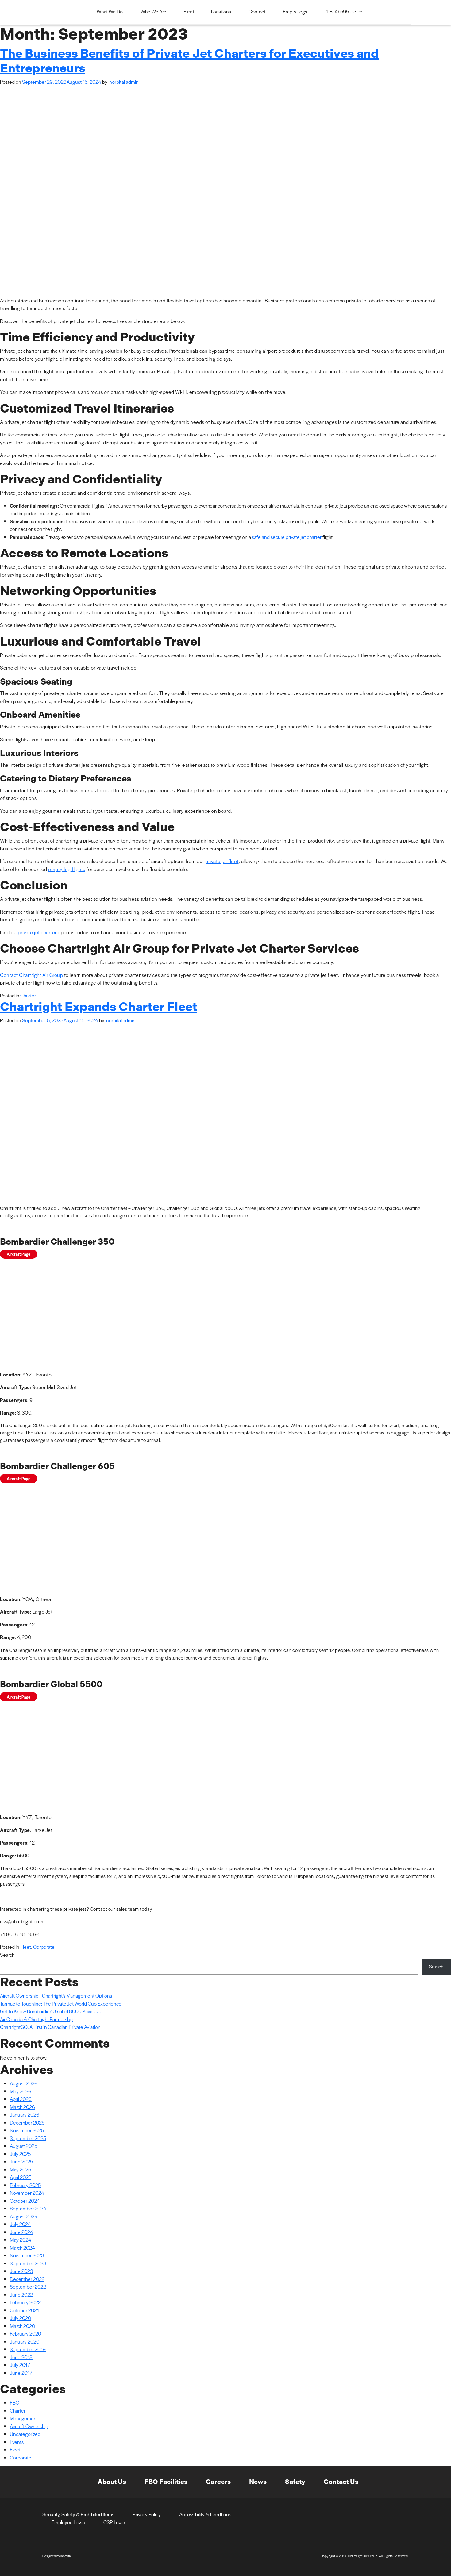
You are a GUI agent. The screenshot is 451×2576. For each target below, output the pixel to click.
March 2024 (22, 2248)
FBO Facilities (166, 2482)
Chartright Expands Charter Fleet (99, 1007)
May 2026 (21, 2091)
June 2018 (21, 2357)
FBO (15, 2403)
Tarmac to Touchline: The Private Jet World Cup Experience (61, 2004)
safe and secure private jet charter (287, 537)
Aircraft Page (19, 1254)
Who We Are (153, 12)
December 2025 (27, 2123)
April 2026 (21, 2099)
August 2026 (24, 2083)
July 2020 (20, 2318)
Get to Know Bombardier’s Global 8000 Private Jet (52, 2011)
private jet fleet (222, 861)
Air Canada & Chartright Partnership (37, 2019)
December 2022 (27, 2279)
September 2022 (28, 2287)
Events (17, 2442)
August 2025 (23, 2146)
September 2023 (28, 2263)
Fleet (189, 12)
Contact (257, 12)
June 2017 (21, 2373)
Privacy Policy (147, 2514)
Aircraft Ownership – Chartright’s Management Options (56, 1996)
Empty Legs (295, 12)
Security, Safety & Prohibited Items (78, 2514)
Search (7, 1955)
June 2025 (21, 2161)
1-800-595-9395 (344, 12)
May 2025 (20, 2169)
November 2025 (27, 2130)
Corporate (44, 1947)
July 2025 (20, 2154)
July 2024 (20, 2224)
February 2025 (25, 2185)
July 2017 (20, 2365)
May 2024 (21, 2240)
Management (24, 2418)
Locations (221, 12)
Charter (28, 995)
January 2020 (25, 2342)
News (258, 2482)
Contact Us (341, 2482)
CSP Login (114, 2522)
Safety (295, 2482)
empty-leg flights (67, 869)
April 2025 (21, 2177)
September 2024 (28, 2208)
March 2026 (22, 2107)
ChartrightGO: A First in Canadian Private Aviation (50, 2027)
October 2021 (24, 2310)
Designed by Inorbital (57, 2556)
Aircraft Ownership (29, 2426)
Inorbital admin (123, 82)
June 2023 (21, 2271)
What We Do (110, 12)
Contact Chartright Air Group (31, 975)
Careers (218, 2482)
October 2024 (25, 2201)
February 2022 (25, 2302)
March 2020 (22, 2326)
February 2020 (25, 2334)
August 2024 (24, 2216)
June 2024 (21, 2232)
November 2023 (27, 2255)
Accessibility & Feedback (205, 2514)
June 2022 (21, 2295)
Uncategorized (25, 2434)
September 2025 (28, 2138)
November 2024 (27, 2193)
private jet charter (37, 932)
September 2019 (28, 2349)
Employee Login (68, 2522)
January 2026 (25, 2115)
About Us (112, 2482)
